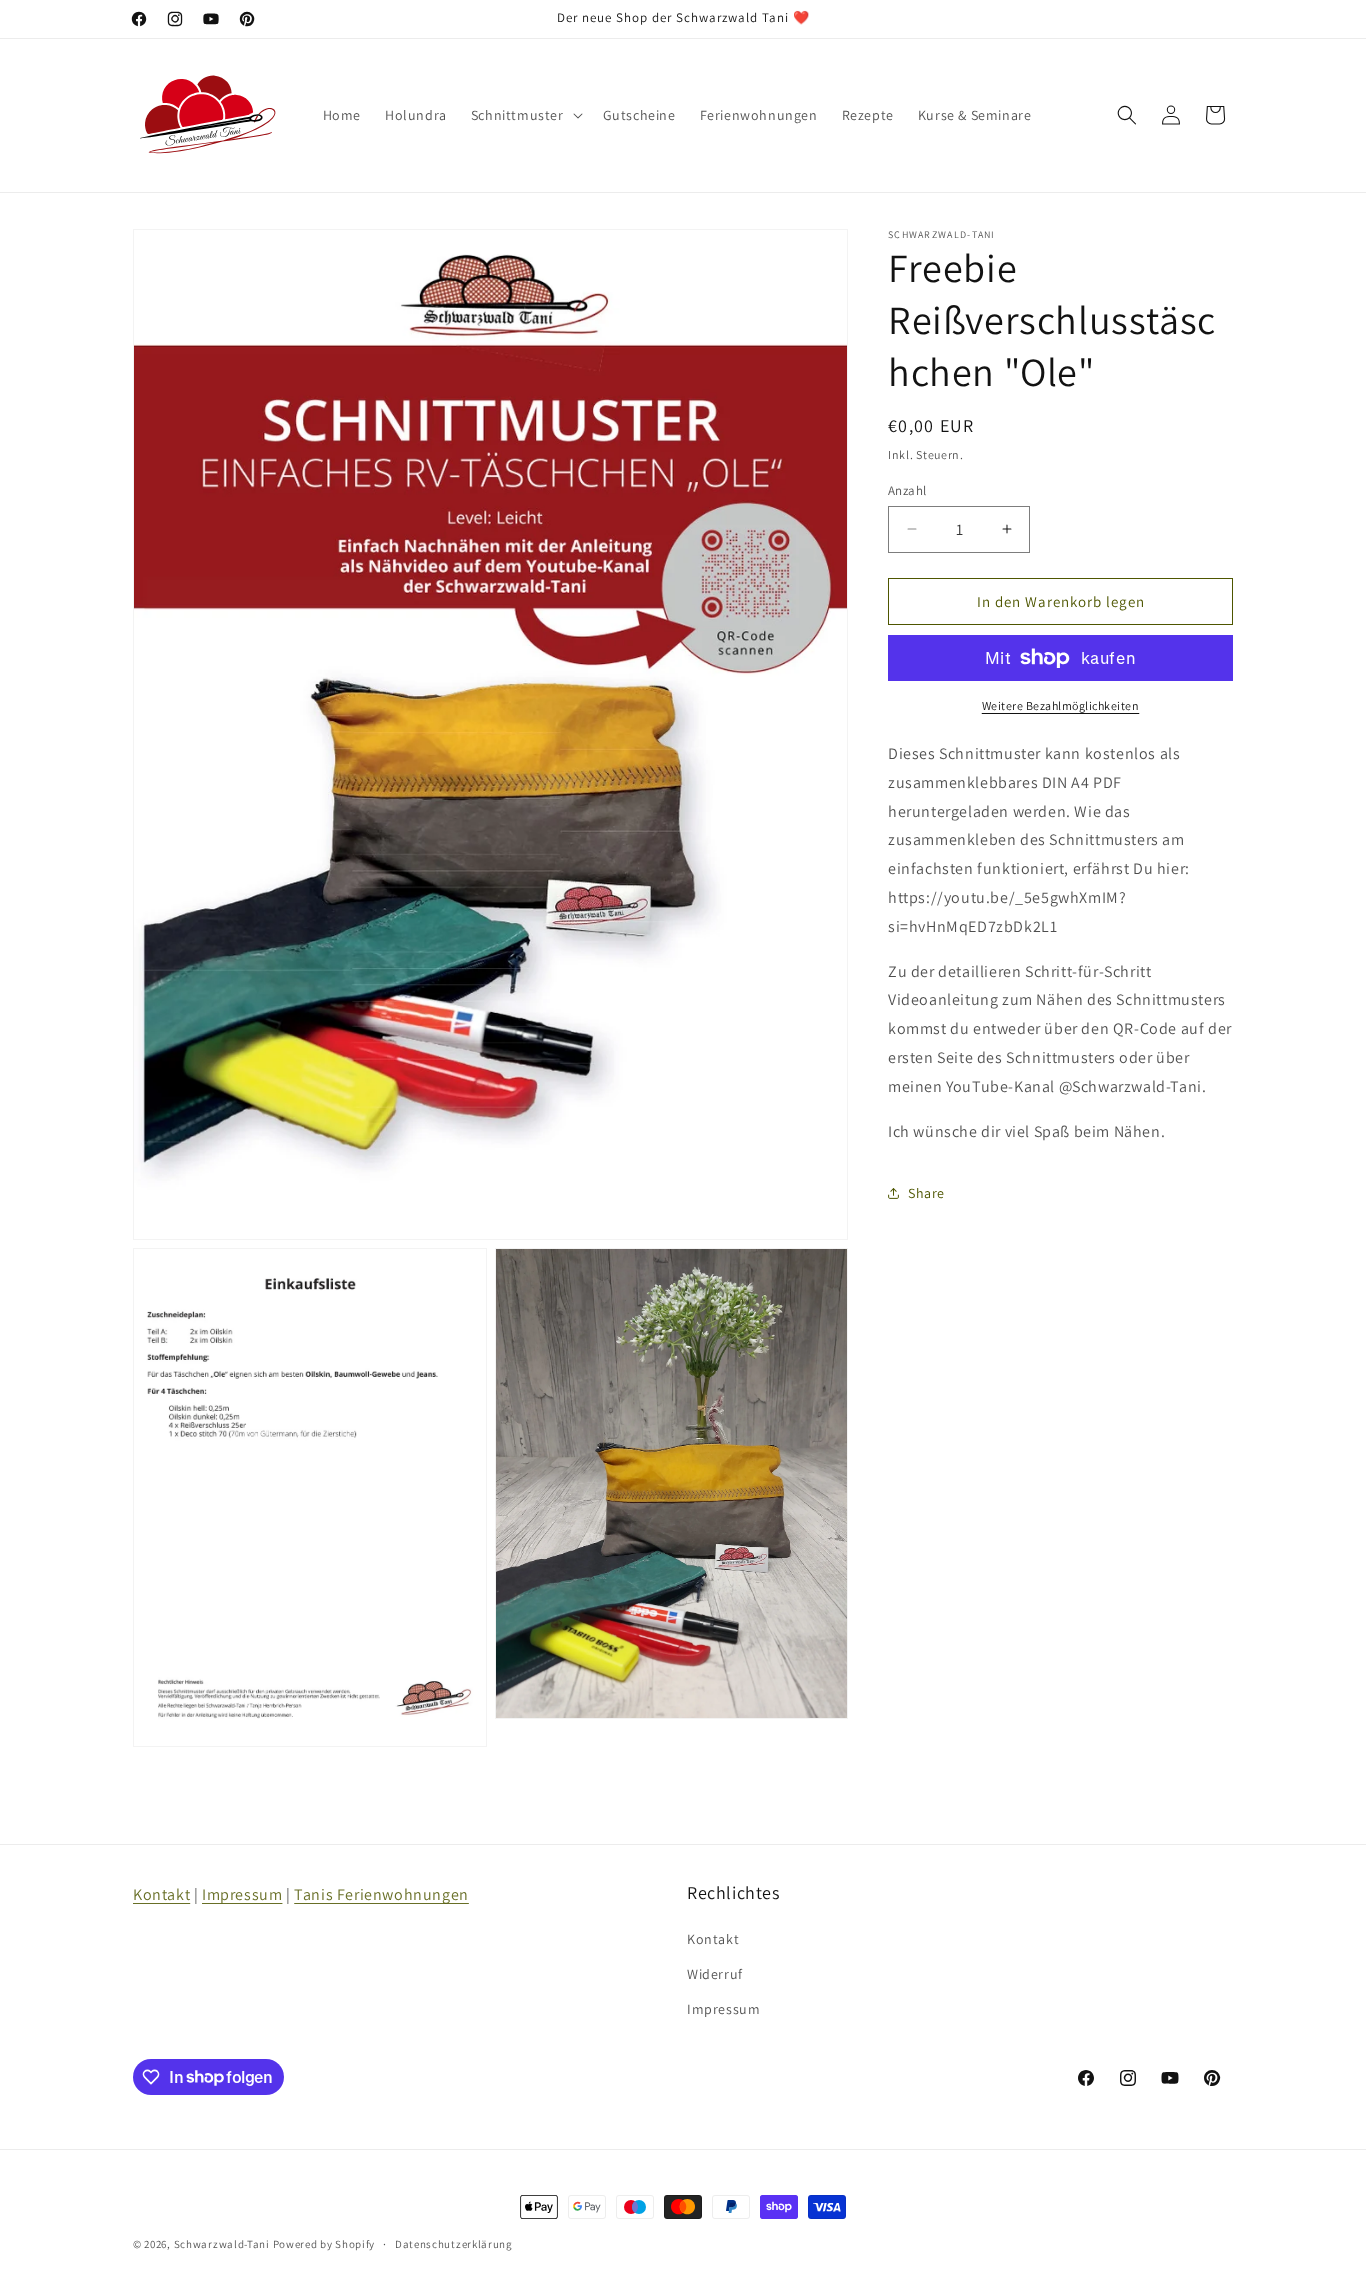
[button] (525, 115)
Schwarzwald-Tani (222, 2244)
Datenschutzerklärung (454, 2243)
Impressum (242, 1894)
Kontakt (161, 1894)
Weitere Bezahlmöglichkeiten (1061, 705)
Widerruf (715, 1973)
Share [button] (926, 1192)
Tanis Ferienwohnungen (381, 1894)
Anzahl (907, 489)
